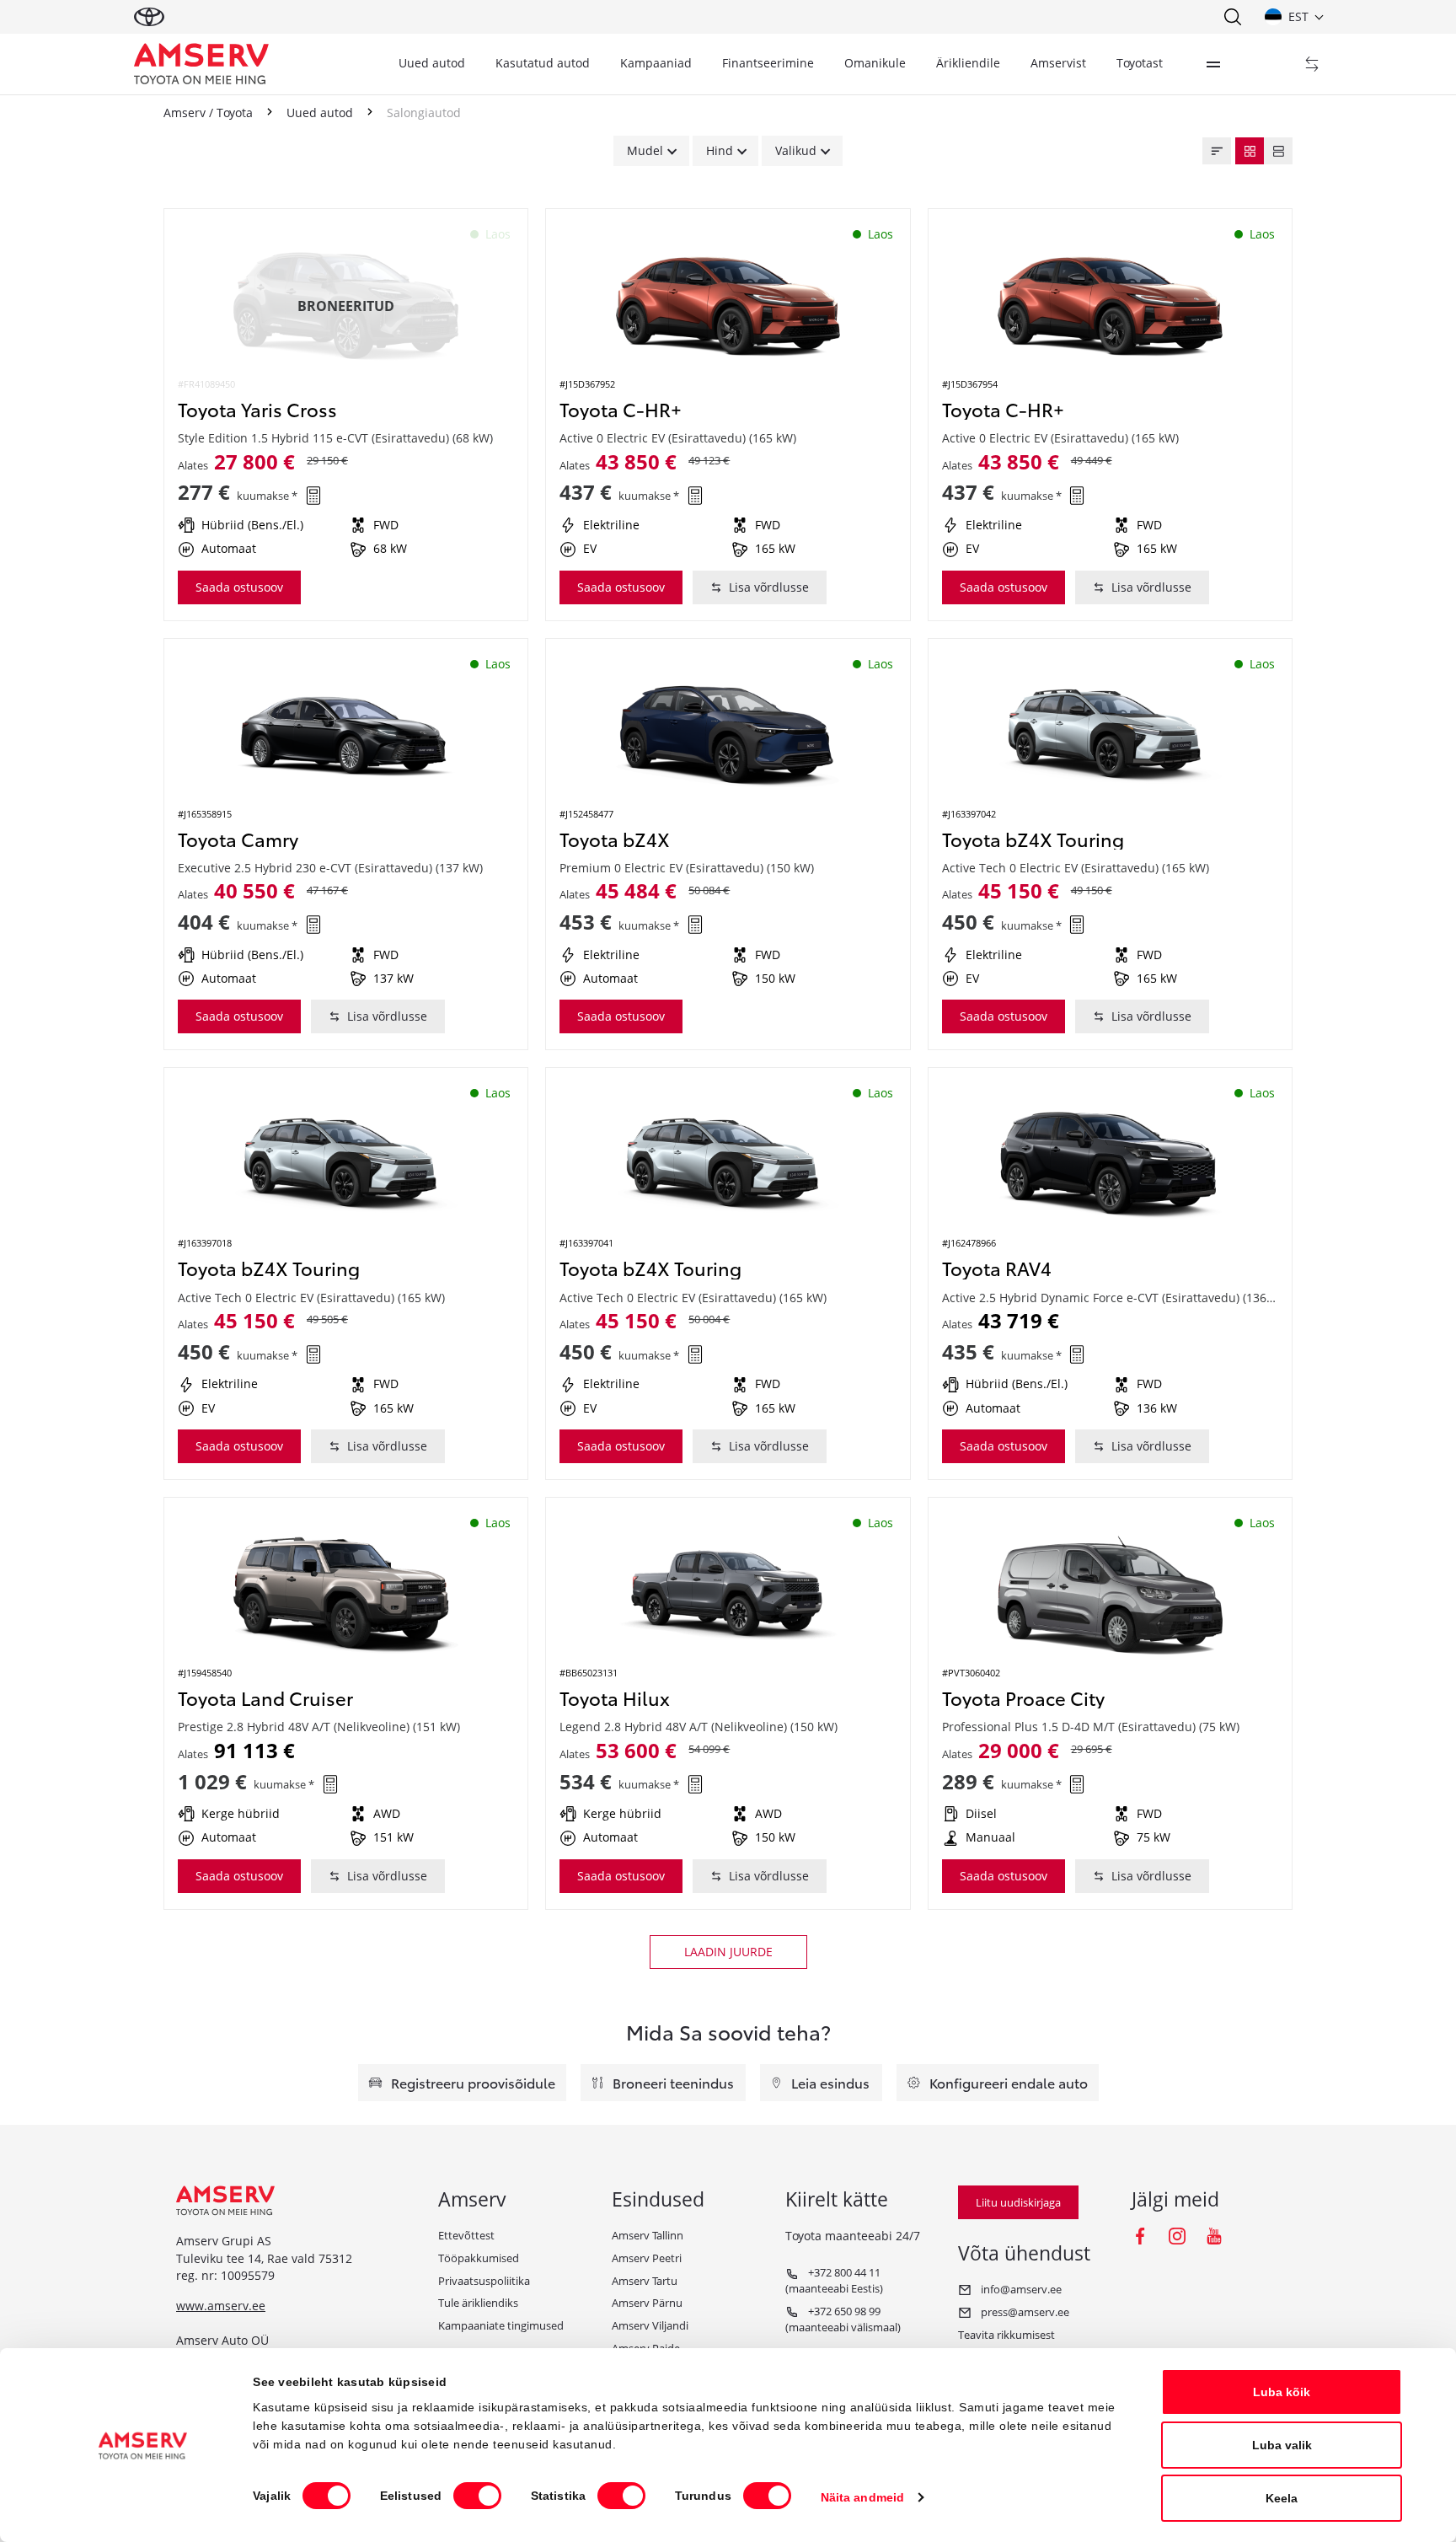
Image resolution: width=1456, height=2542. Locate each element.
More (1213, 64)
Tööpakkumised (479, 2258)
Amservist (1058, 63)
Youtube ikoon (1214, 2236)
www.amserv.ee (221, 2306)
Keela (1282, 2498)
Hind (720, 150)
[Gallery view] (1250, 151)
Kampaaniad (656, 63)
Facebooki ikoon (1140, 2236)
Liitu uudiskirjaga (1018, 2202)
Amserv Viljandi (650, 2325)
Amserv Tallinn (648, 2235)
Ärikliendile (968, 63)
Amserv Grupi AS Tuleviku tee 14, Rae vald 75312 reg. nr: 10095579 (264, 2258)
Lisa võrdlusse (769, 587)
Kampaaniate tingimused (501, 2325)
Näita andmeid (862, 2497)
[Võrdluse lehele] (1312, 64)
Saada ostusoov (239, 587)
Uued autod (432, 63)
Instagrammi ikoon (1177, 2236)
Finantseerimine (768, 63)
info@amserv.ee (1020, 2289)
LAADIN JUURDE (728, 1952)
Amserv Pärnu (647, 2303)
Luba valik (1282, 2445)
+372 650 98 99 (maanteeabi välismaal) (843, 2319)
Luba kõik (1282, 2392)
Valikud (796, 150)
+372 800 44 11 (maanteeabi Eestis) (834, 2280)
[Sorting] (1217, 151)
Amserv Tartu (645, 2281)
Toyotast (1140, 63)
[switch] (477, 2496)
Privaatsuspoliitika (484, 2281)
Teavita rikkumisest (1006, 2335)
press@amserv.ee (1024, 2312)
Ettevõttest (466, 2235)
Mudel (645, 150)
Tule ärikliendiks (478, 2303)
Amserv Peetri (647, 2258)
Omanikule (875, 63)
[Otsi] (1232, 17)
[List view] (1278, 151)
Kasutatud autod (543, 63)
